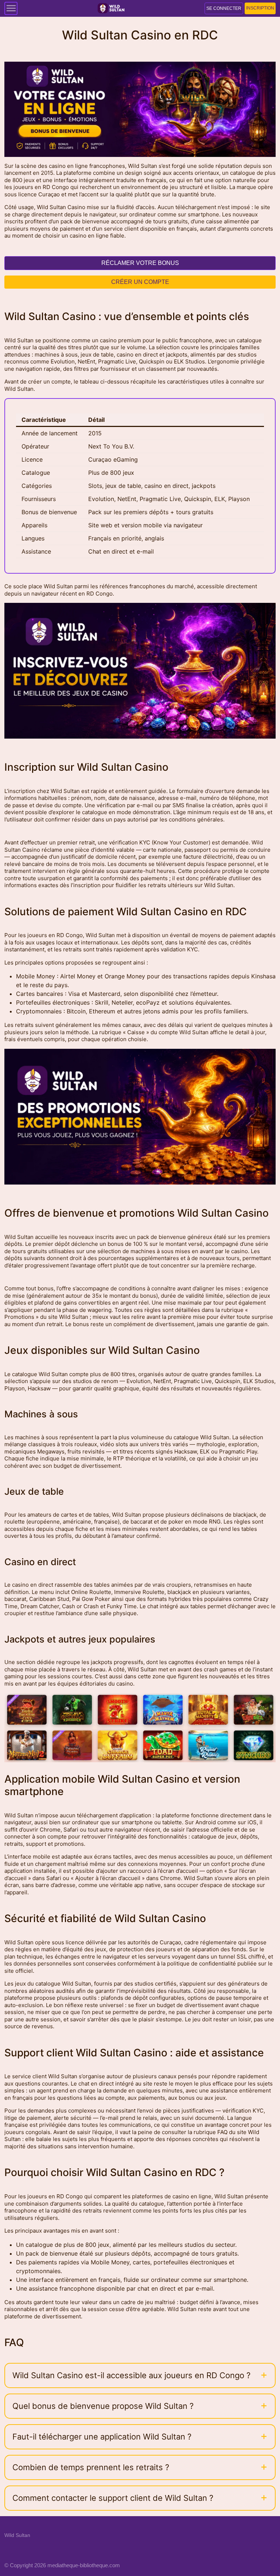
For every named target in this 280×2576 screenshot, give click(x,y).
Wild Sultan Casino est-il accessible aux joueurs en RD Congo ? (131, 2375)
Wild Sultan (17, 2535)
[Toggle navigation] (11, 8)
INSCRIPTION (260, 8)
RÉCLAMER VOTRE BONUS (140, 263)
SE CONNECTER (224, 8)
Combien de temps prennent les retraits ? (91, 2467)
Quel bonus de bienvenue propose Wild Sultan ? (103, 2406)
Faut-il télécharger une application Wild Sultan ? (102, 2437)
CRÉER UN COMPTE (140, 282)
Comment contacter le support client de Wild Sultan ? (113, 2498)
